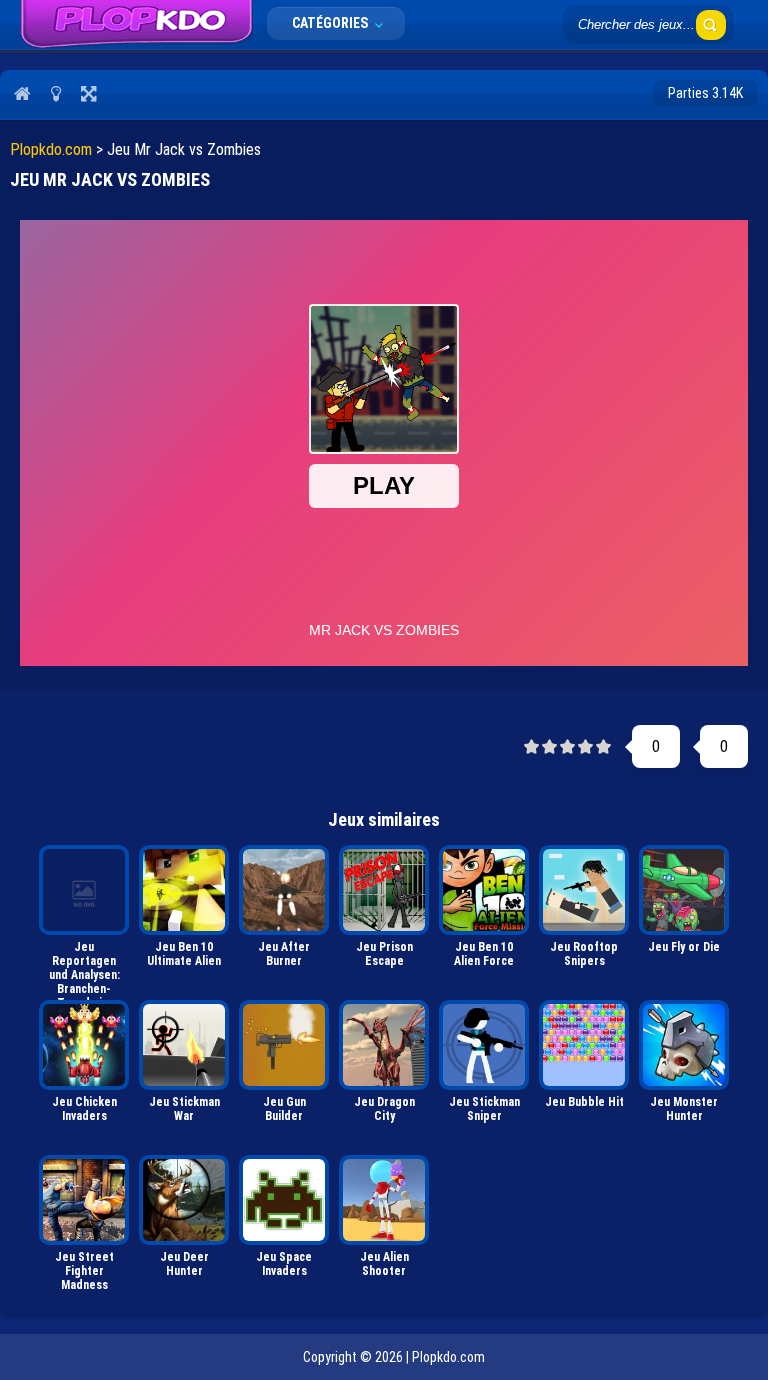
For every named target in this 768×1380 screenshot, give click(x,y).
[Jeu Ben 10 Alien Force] (484, 890)
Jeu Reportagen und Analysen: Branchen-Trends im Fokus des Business (84, 966)
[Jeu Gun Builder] (284, 1045)
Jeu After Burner (284, 954)
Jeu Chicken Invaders (84, 1109)
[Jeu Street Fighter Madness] (84, 1200)
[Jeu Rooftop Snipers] (584, 890)
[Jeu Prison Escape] (384, 890)
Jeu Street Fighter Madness (84, 1271)
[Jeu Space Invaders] (284, 1200)
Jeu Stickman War (184, 1109)
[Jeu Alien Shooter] (384, 1200)
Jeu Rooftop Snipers (584, 954)
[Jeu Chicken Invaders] (84, 1045)
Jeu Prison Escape (384, 954)
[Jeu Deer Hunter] (184, 1200)
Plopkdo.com (51, 149)
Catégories (331, 23)
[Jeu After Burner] (284, 890)
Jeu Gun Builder (284, 1109)
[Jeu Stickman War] (184, 1045)
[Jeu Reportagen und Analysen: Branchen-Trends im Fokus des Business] (84, 890)
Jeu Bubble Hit (584, 1102)
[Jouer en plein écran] (88, 93)
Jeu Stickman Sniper (484, 1109)
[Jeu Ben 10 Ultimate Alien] (184, 890)
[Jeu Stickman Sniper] (484, 1045)
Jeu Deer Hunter (184, 1264)
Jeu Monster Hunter (684, 1109)
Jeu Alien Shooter (384, 1264)
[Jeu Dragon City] (384, 1045)
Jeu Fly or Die (684, 947)
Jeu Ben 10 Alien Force (484, 954)
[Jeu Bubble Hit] (584, 1045)
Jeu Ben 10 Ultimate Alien (184, 954)
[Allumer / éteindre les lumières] (55, 93)
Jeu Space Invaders (284, 1264)
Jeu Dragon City (384, 1109)
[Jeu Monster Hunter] (684, 1045)
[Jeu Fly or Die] (684, 890)
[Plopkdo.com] (136, 24)
